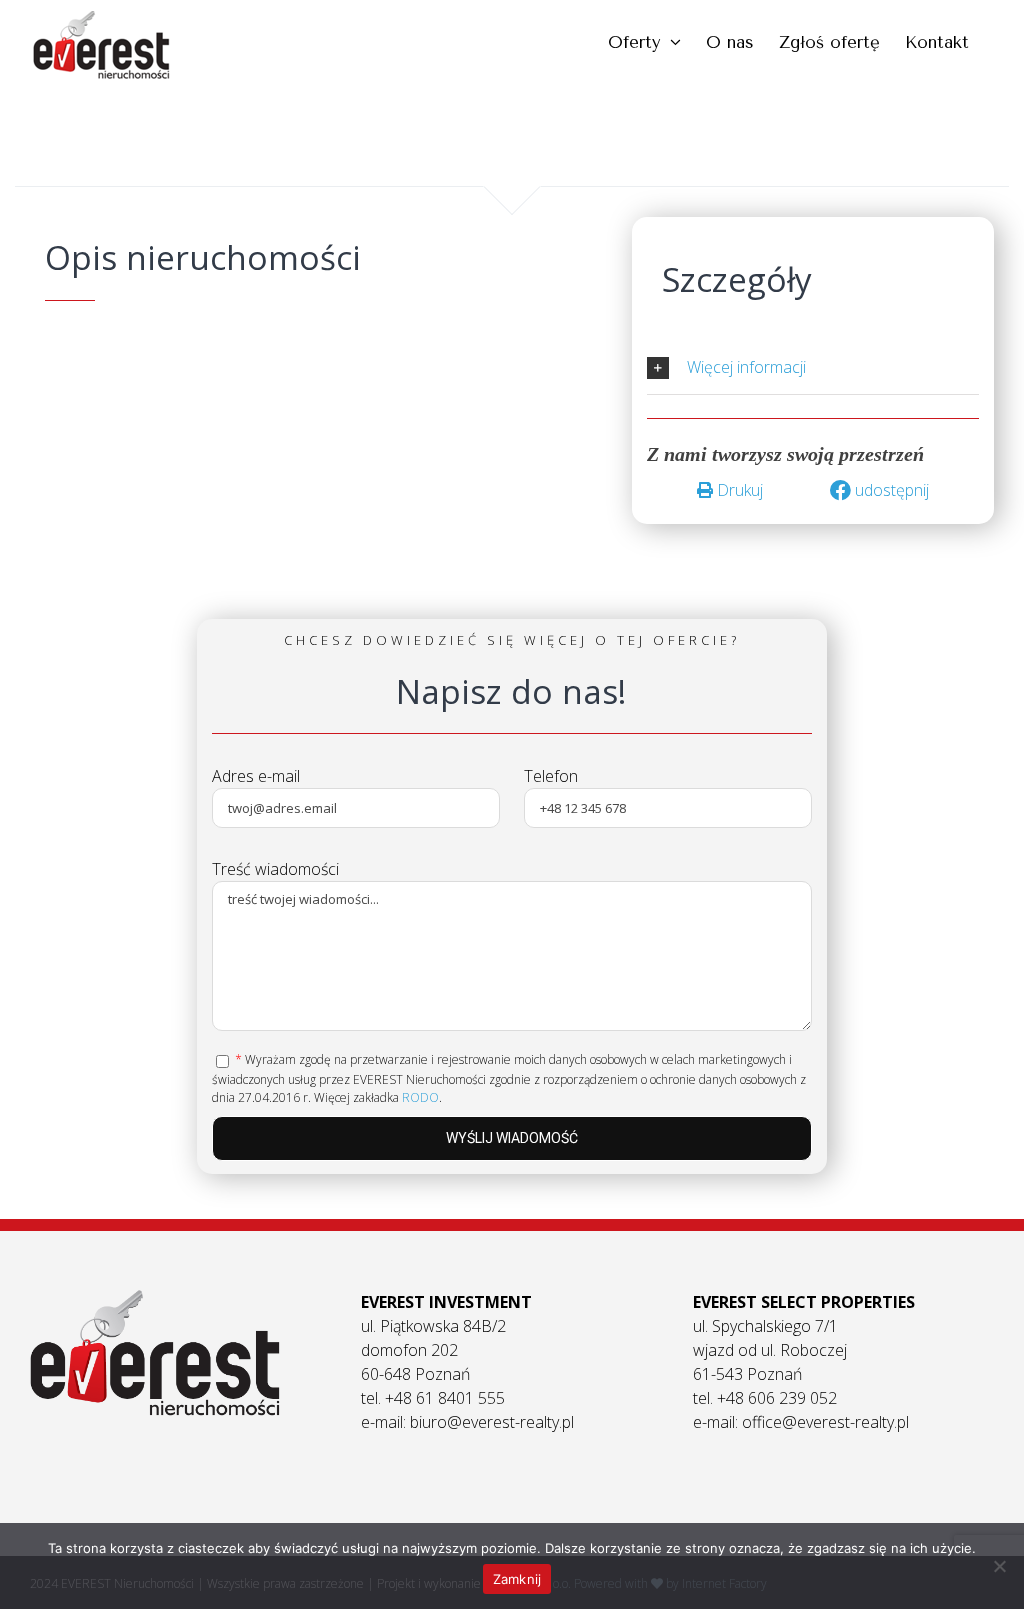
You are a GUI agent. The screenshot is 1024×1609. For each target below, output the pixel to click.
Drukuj (738, 490)
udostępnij (890, 490)
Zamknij (517, 1579)
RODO (420, 1097)
